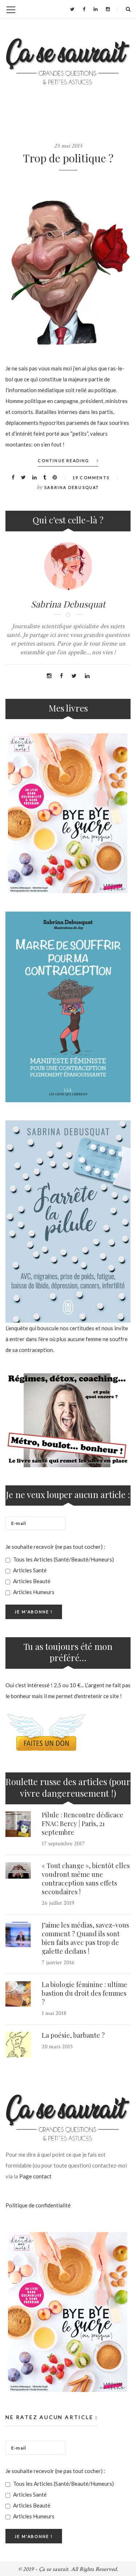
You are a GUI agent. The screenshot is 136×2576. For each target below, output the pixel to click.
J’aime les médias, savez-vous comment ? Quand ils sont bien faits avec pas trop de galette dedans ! (85, 1938)
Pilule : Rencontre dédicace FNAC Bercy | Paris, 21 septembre (83, 1824)
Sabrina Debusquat (72, 487)
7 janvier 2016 (58, 1963)
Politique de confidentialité (38, 2205)
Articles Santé (29, 1570)
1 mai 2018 (54, 2013)
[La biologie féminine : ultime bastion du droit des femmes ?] (18, 1994)
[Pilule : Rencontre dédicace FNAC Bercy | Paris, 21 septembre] (18, 1824)
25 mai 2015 (68, 146)
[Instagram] (108, 9)
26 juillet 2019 (58, 1903)
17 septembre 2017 (63, 1844)
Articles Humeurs (33, 1592)
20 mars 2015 (57, 2047)
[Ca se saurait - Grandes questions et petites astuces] (68, 61)
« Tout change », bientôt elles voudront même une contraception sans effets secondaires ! (86, 1879)
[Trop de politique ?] (68, 263)
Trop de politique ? (68, 158)
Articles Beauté (31, 1581)
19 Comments (91, 478)
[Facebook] (84, 9)
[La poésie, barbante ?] (18, 2045)
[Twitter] (72, 9)
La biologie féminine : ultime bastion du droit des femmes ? (85, 1993)
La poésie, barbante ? (73, 2035)
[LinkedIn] (96, 9)
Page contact (35, 2176)
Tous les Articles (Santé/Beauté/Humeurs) (63, 1559)
